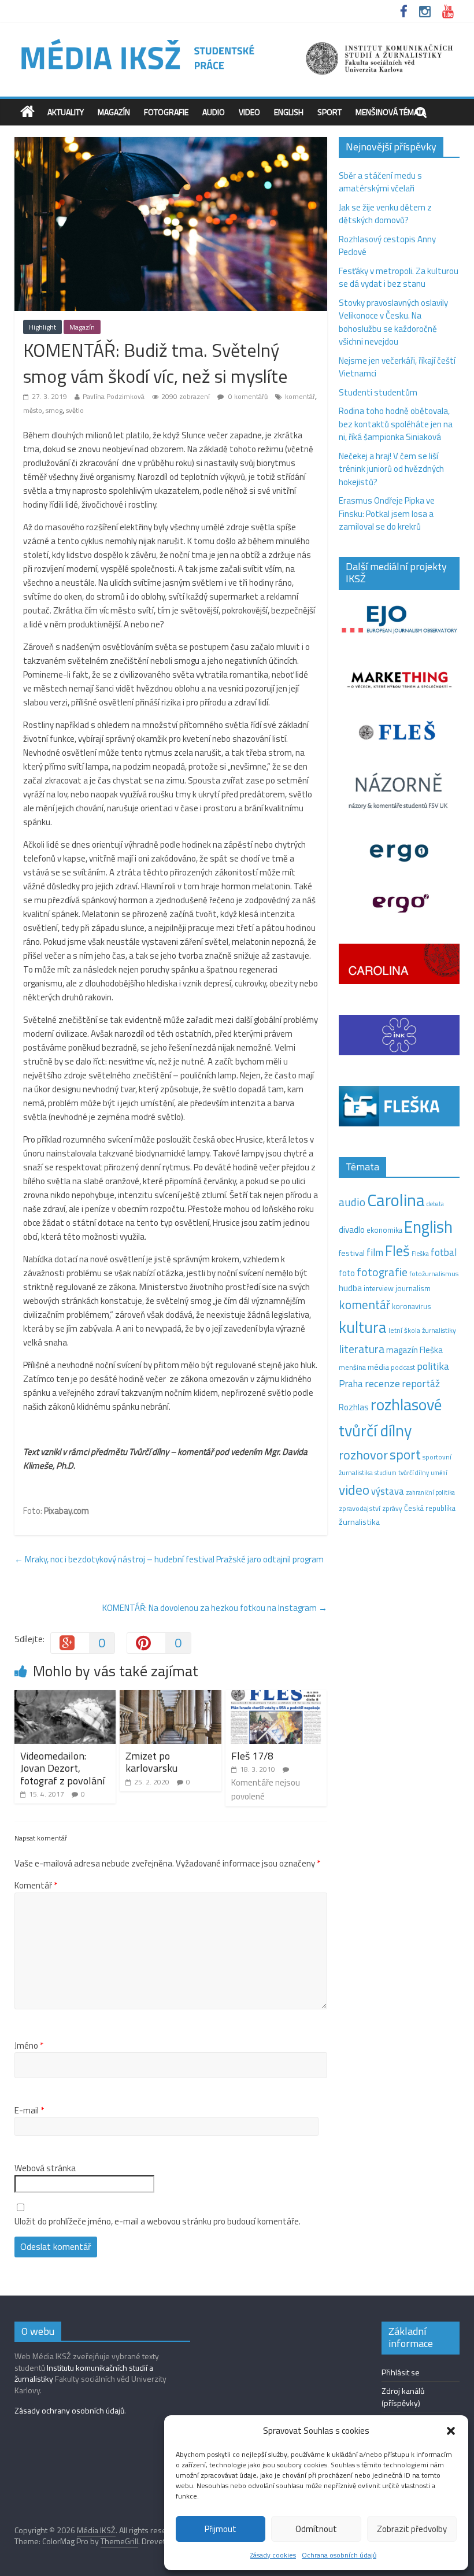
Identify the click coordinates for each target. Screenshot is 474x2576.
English (289, 112)
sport (405, 1454)
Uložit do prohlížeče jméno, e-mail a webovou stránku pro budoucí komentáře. (158, 2222)
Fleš (397, 1251)
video (354, 1490)
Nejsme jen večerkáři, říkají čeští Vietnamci (397, 367)
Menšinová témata (391, 112)
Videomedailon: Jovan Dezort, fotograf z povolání (62, 1768)
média (378, 1367)
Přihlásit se (401, 2372)
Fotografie (166, 112)
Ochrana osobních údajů (339, 2555)
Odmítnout (316, 2529)
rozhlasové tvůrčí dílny (390, 1417)
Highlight (42, 327)
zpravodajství (360, 1508)
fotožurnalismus (434, 1274)
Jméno (29, 2046)
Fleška (420, 1253)
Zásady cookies (273, 2555)
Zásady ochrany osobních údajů (69, 2410)
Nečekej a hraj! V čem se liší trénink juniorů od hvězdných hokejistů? (391, 469)
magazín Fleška (414, 1350)
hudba (350, 1288)
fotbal (444, 1252)
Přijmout (221, 2529)
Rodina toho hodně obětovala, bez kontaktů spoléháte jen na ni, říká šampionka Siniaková (396, 424)
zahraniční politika (430, 1492)
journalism (413, 1288)
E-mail (29, 2111)
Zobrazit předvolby (412, 2529)
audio (352, 1202)
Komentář (36, 1886)
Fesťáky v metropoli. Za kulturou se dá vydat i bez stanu (399, 278)
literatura (362, 1349)
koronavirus (412, 1306)
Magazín (114, 112)
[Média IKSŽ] (237, 40)
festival (352, 1253)
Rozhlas (354, 1407)
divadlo (352, 1230)
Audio (214, 112)
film (375, 1252)
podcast (403, 1368)
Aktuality (66, 112)
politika (433, 1366)
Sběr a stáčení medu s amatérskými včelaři (380, 182)
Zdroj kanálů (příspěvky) (403, 2397)
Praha (351, 1384)
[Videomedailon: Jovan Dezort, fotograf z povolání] (65, 1697)
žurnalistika (359, 1522)
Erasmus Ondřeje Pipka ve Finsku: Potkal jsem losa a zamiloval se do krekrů (387, 513)
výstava (388, 1491)
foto (347, 1273)
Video (249, 112)
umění (439, 1473)
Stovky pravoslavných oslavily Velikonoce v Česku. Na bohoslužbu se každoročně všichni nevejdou (393, 322)
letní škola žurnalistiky (422, 1330)
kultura (363, 1327)
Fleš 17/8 (252, 1756)
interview (379, 1288)
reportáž (421, 1383)
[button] (451, 2431)
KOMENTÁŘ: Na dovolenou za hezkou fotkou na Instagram (215, 1608)
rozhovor (363, 1455)
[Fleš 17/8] (276, 1697)
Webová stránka (45, 2168)
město (33, 410)
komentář (300, 396)
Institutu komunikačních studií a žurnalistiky (84, 2373)
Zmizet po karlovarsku (151, 1762)
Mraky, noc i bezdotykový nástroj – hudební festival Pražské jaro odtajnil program (169, 1559)
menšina (352, 1367)
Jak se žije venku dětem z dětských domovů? (385, 214)
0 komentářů (247, 396)
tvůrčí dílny (414, 1472)
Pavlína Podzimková (114, 396)
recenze (382, 1383)
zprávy (392, 1509)
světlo (75, 410)
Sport (329, 112)
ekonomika (384, 1230)
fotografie (382, 1272)
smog (54, 410)
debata (435, 1204)
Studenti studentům (378, 392)
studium (386, 1473)
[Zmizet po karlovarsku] (171, 1697)
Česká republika (430, 1508)
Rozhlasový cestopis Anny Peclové (387, 246)
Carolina (396, 1200)
